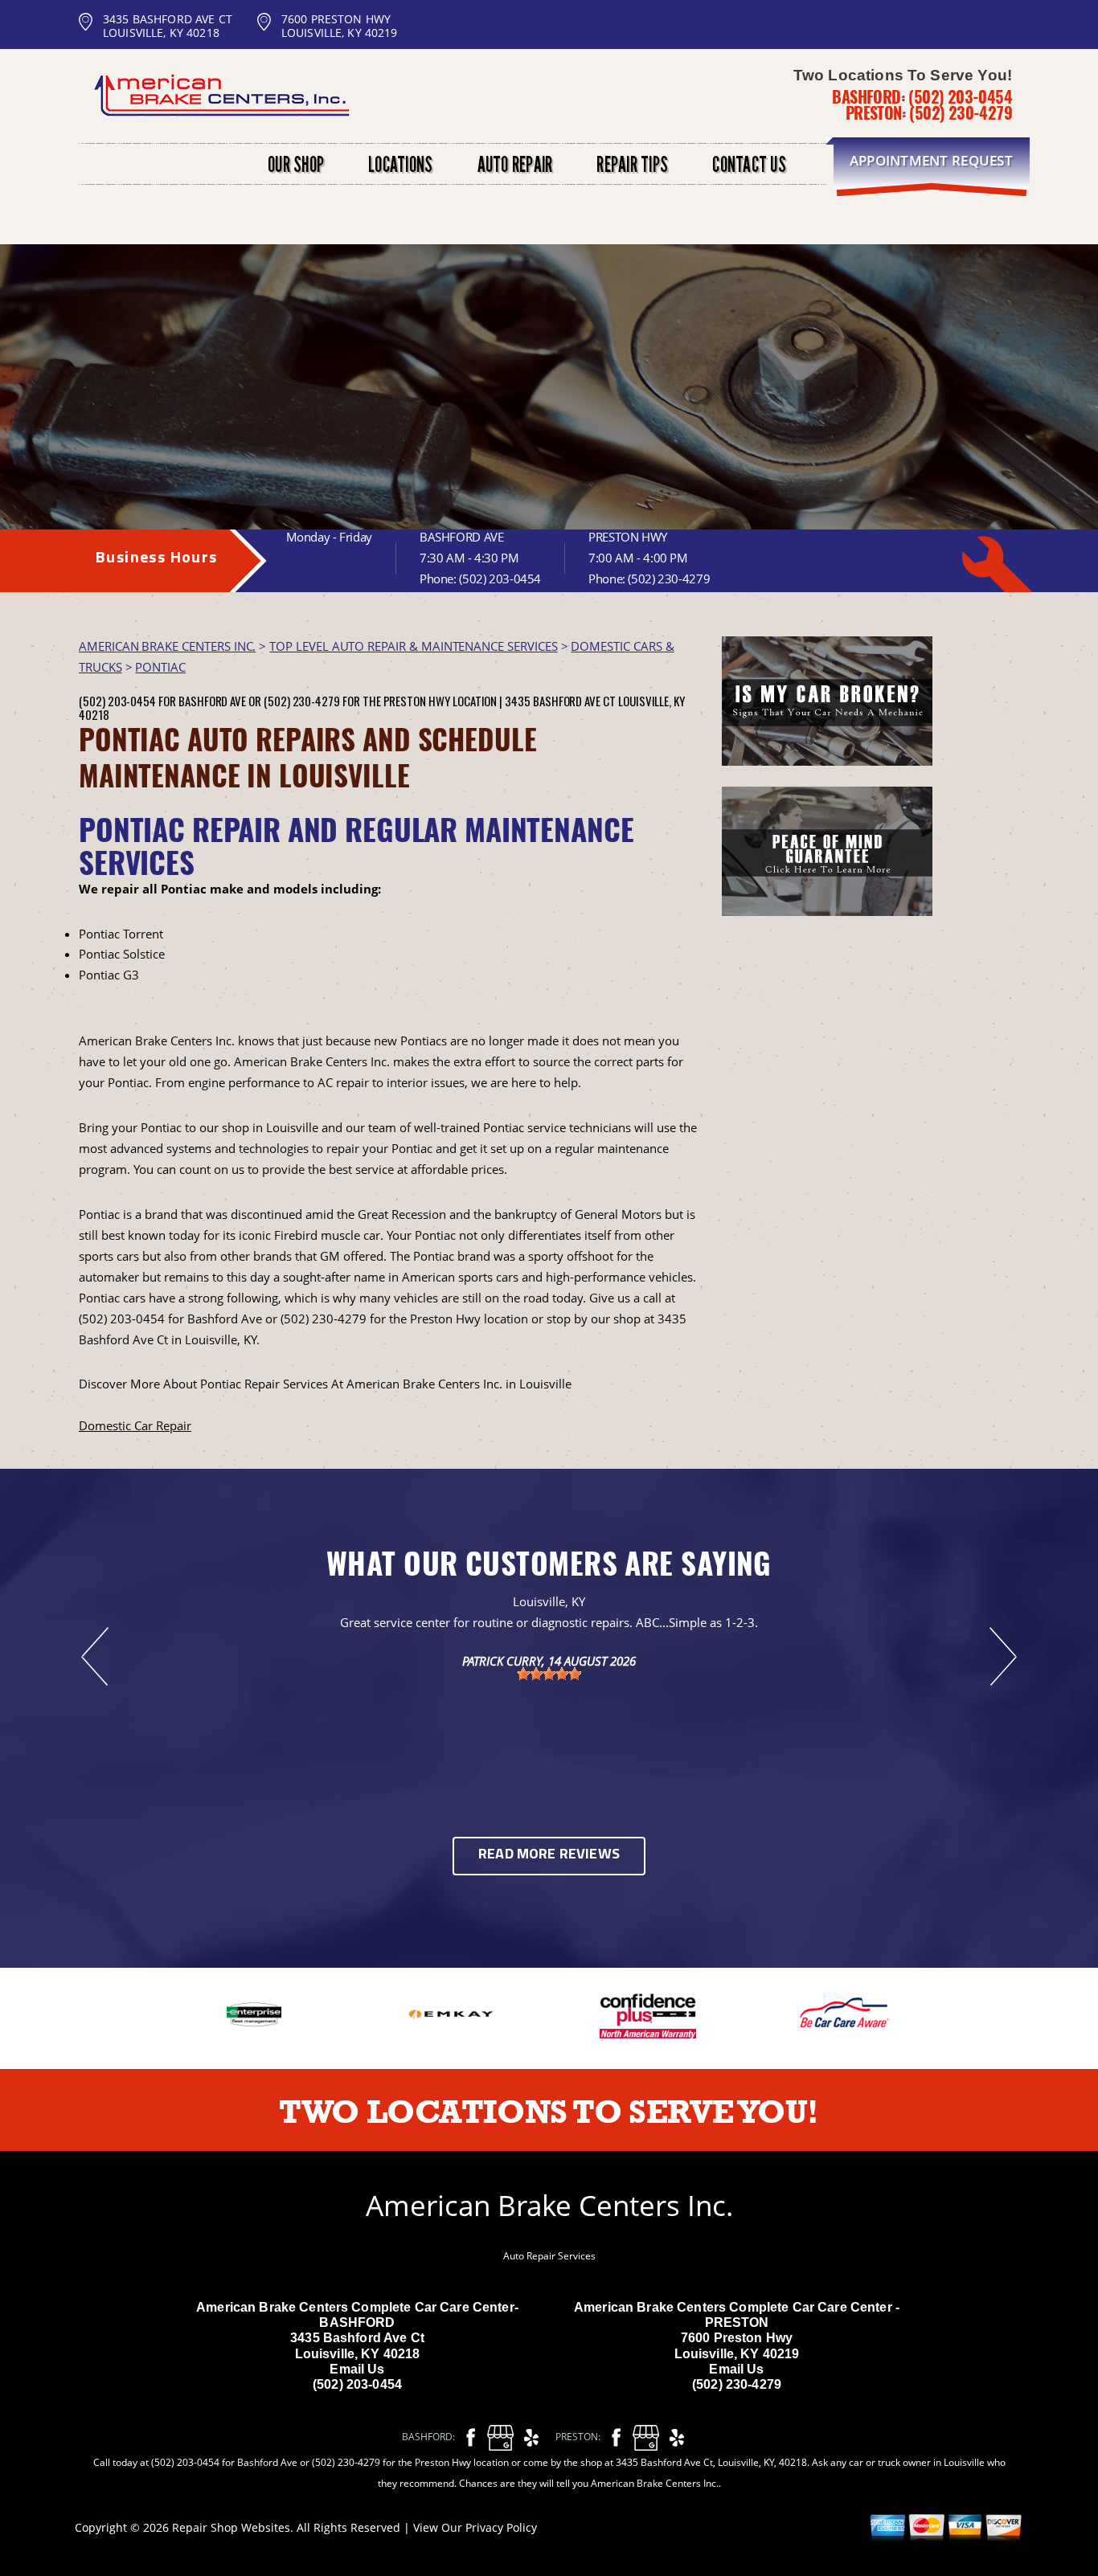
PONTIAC (160, 667)
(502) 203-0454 (960, 96)
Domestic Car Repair (135, 1425)
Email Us (357, 2369)
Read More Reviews (549, 1855)
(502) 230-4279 (961, 112)
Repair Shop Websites (231, 2527)
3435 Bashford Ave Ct (560, 701)
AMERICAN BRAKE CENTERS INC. (167, 646)
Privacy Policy (501, 2527)
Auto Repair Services (549, 2256)
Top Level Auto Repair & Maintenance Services (413, 646)
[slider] (549, 1674)
